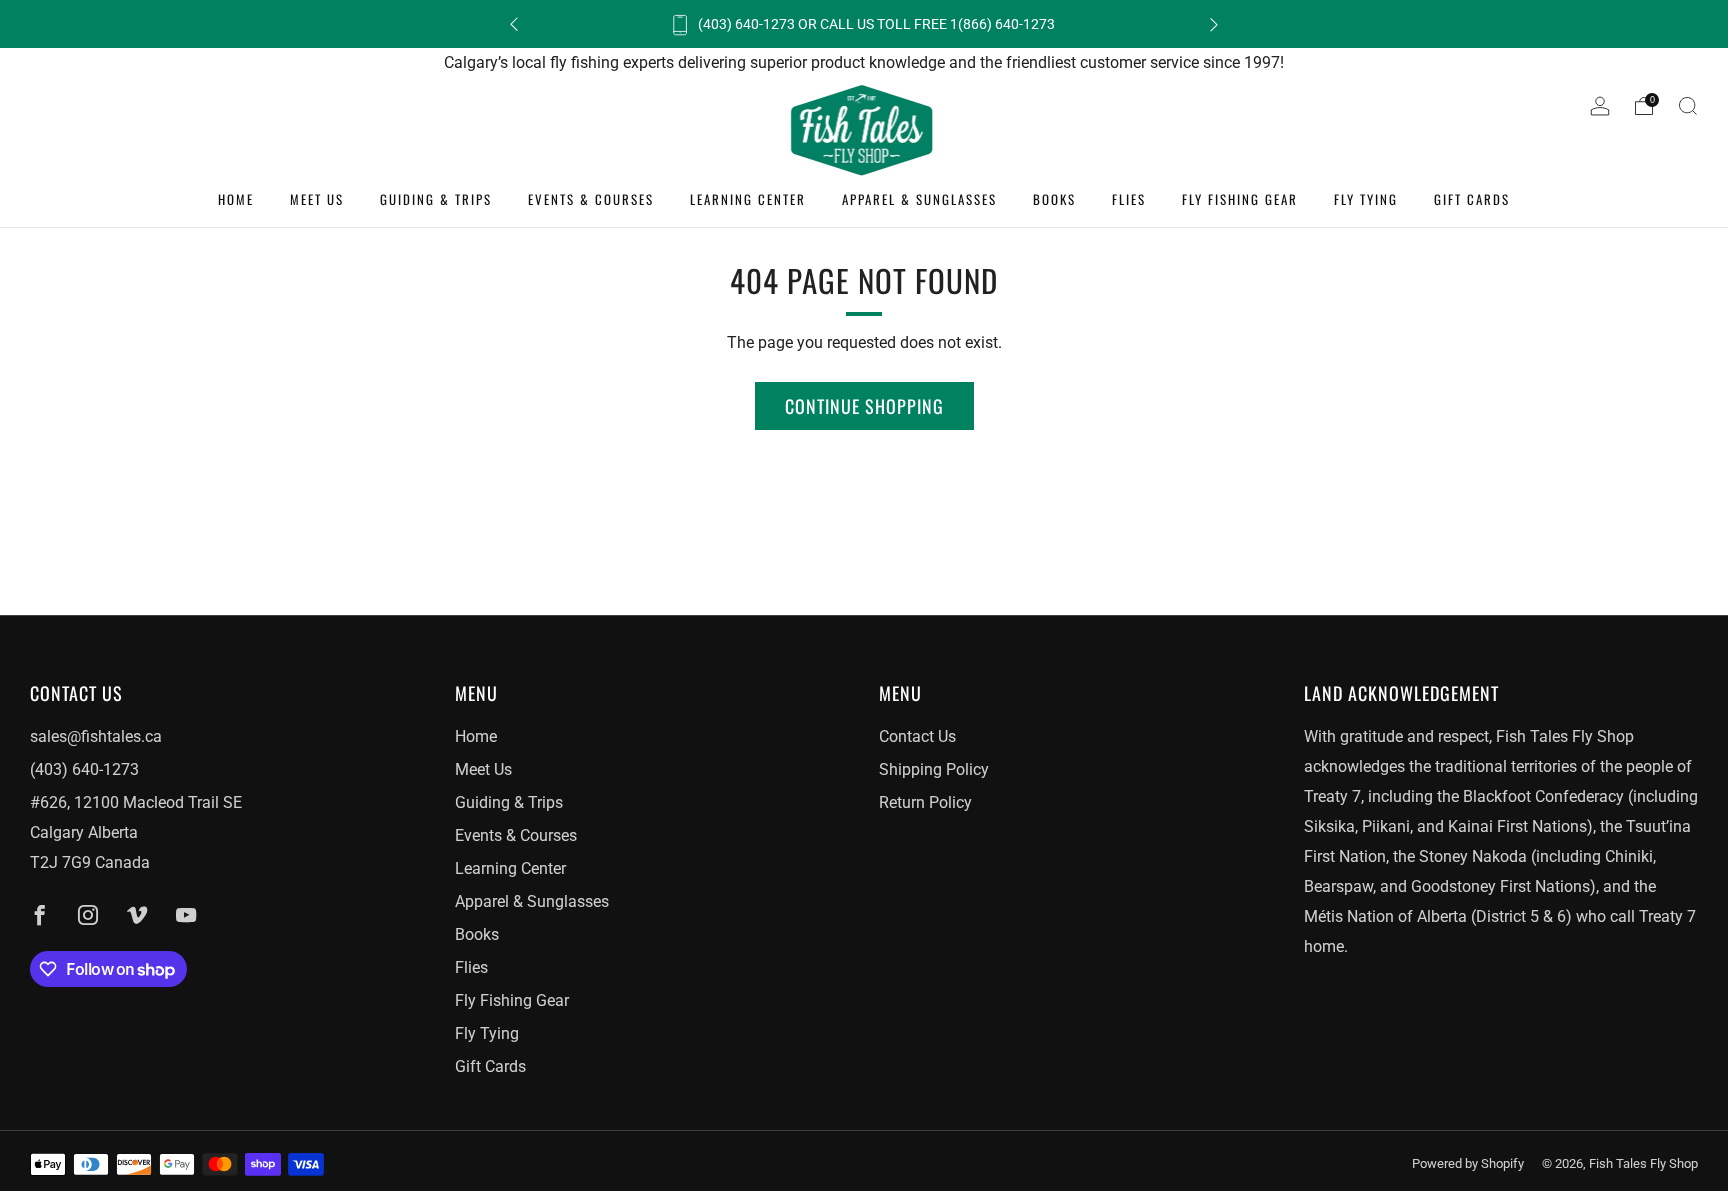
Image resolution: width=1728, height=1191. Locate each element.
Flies (1129, 199)
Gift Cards (1472, 199)
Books (1054, 199)
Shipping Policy (934, 769)
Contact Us (917, 736)
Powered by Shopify (1468, 1163)
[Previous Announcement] (514, 24)
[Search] (1688, 106)
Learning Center (748, 199)
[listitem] (864, 24)
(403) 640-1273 (84, 769)
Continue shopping (864, 406)
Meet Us (317, 199)
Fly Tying (1366, 199)
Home (236, 199)
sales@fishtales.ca (96, 736)
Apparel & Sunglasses (919, 199)
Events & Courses (591, 199)
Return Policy (925, 802)
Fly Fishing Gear (1240, 199)
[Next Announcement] (1214, 24)
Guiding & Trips (436, 199)
